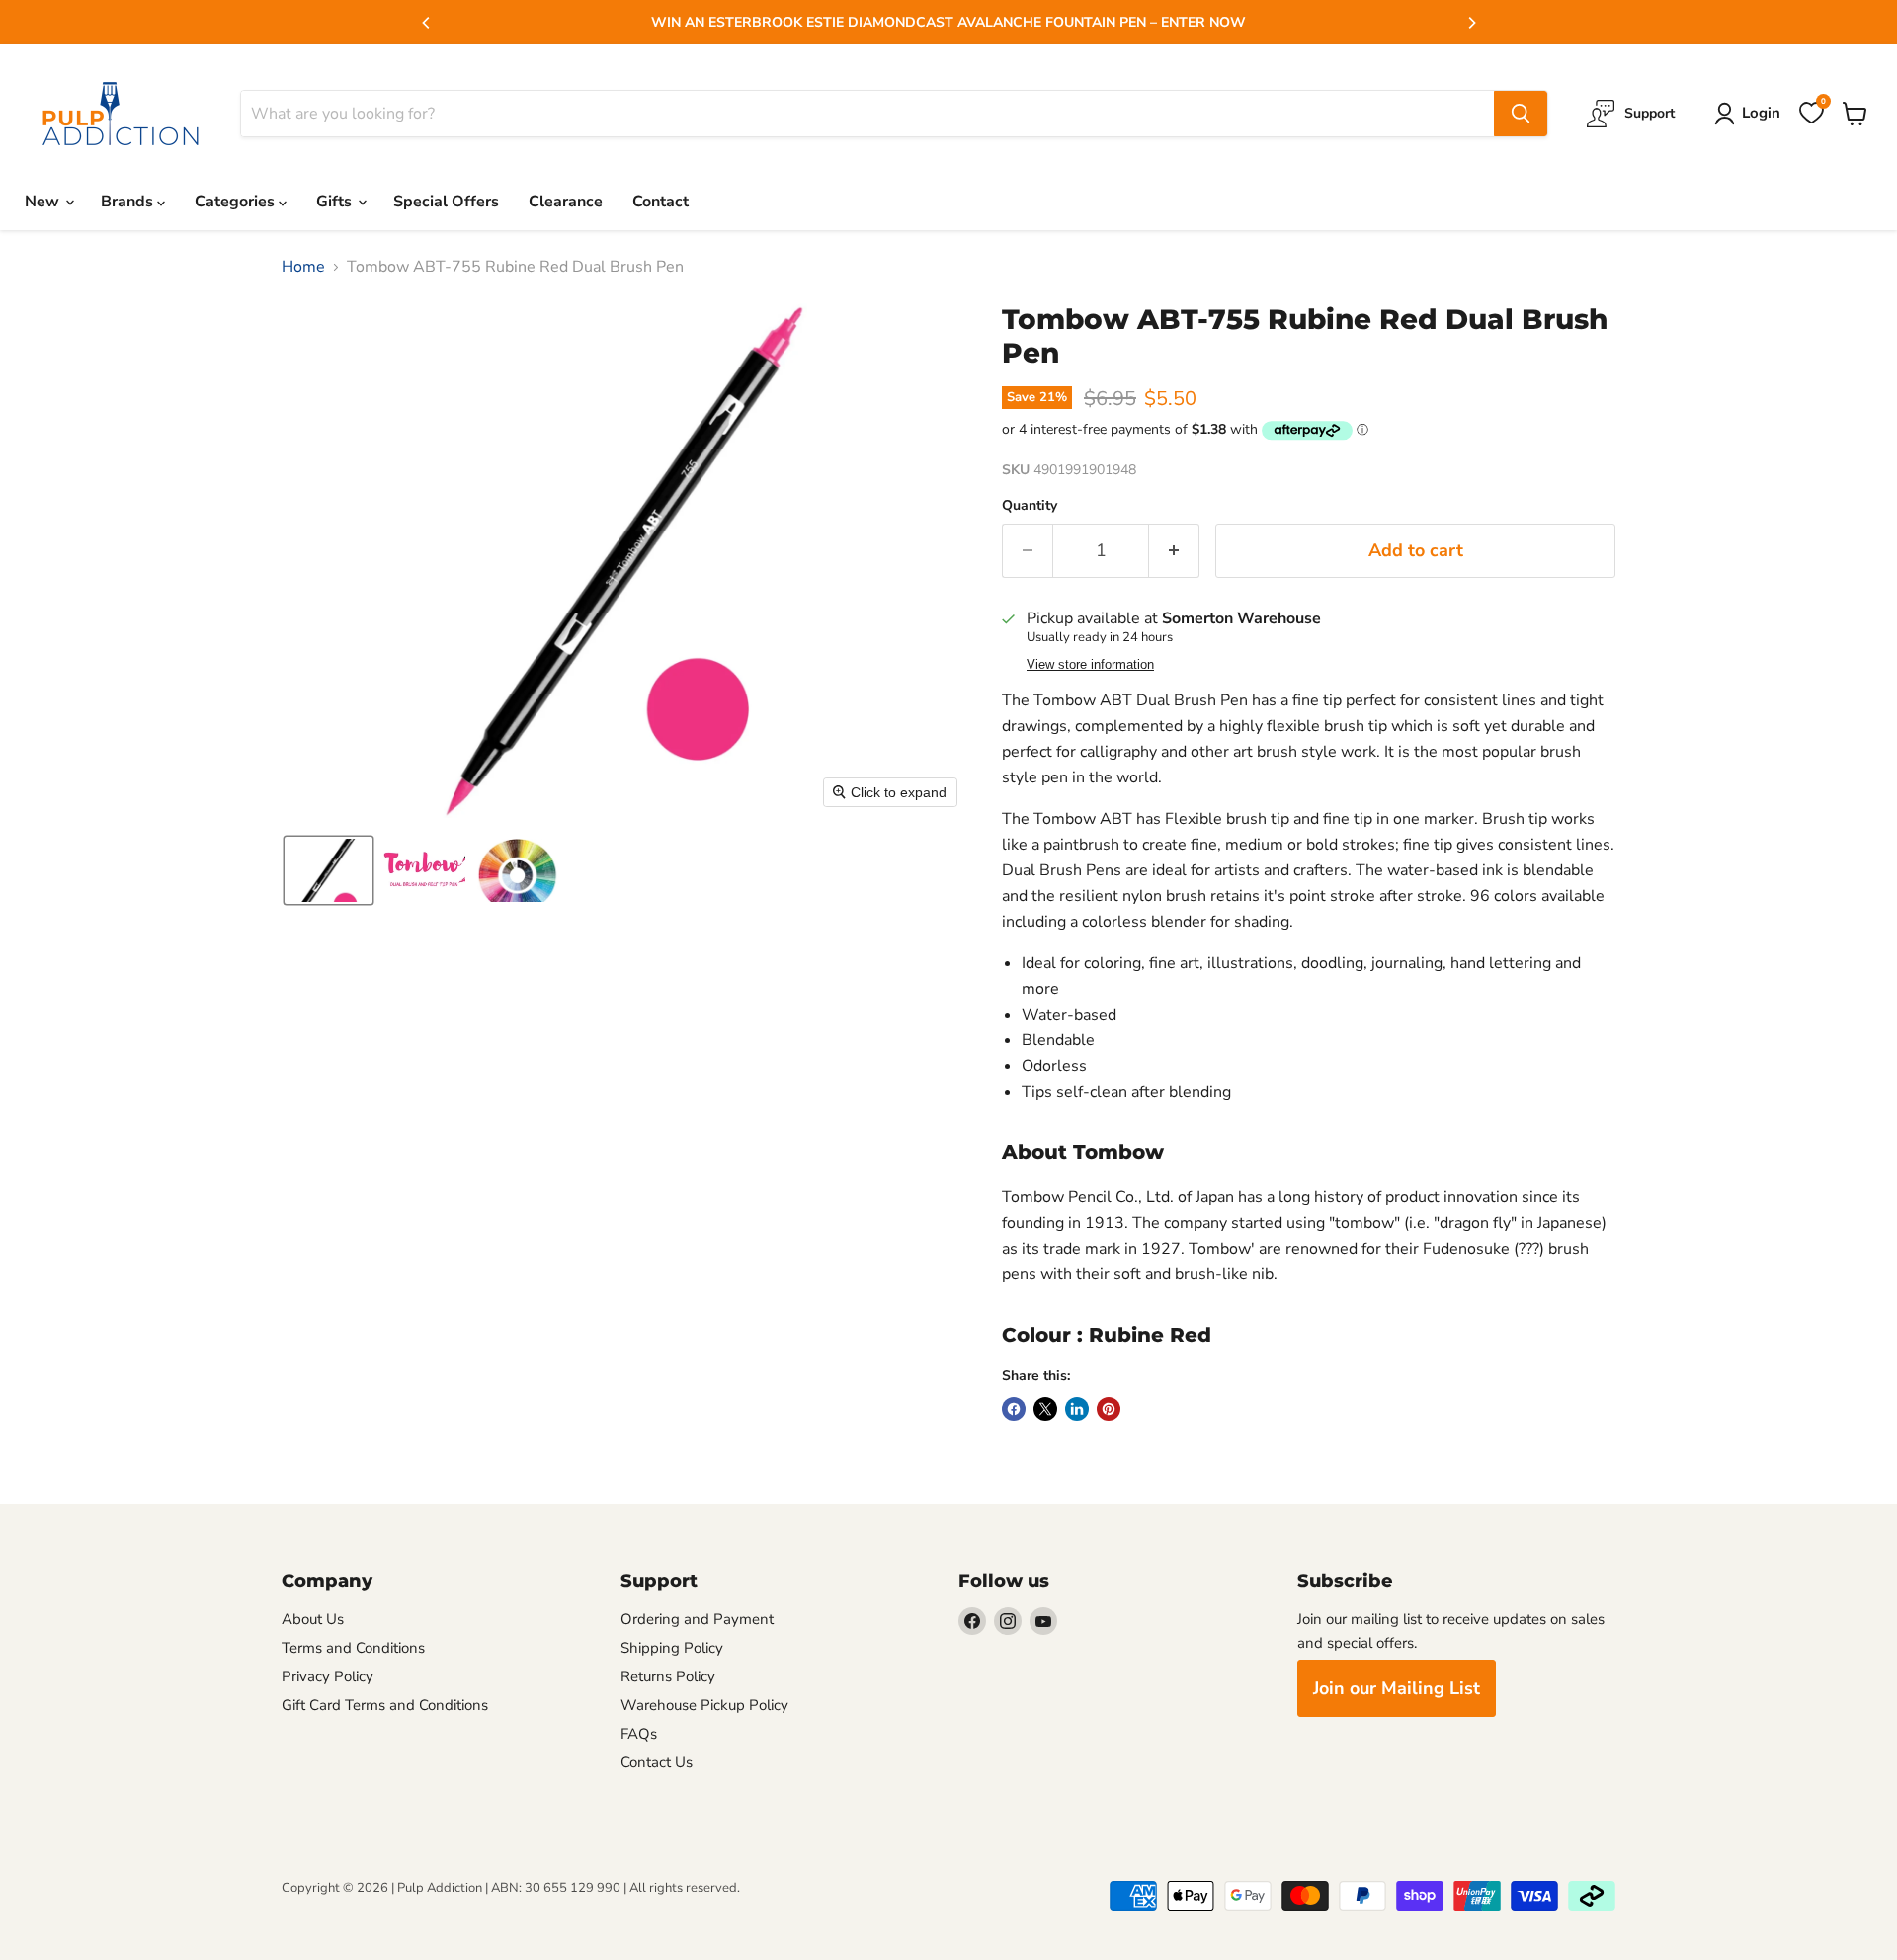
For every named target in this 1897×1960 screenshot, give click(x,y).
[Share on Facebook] (1014, 1409)
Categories (237, 202)
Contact (660, 202)
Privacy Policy (328, 1676)
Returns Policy (668, 1676)
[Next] (1471, 23)
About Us (313, 1619)
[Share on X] (1045, 1409)
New (44, 202)
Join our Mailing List (1397, 1688)
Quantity (1030, 506)
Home (303, 267)
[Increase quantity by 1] (1174, 551)
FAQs (639, 1734)
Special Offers (446, 202)
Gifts (336, 202)
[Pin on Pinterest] (1109, 1409)
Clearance (566, 202)
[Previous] (427, 23)
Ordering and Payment (697, 1619)
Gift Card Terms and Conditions (385, 1705)
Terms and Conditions (353, 1648)
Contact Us (657, 1762)
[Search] (1521, 114)
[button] (329, 870)
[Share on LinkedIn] (1077, 1409)
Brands (129, 202)
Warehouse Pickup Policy (704, 1705)
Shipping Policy (672, 1648)
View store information (1090, 665)
